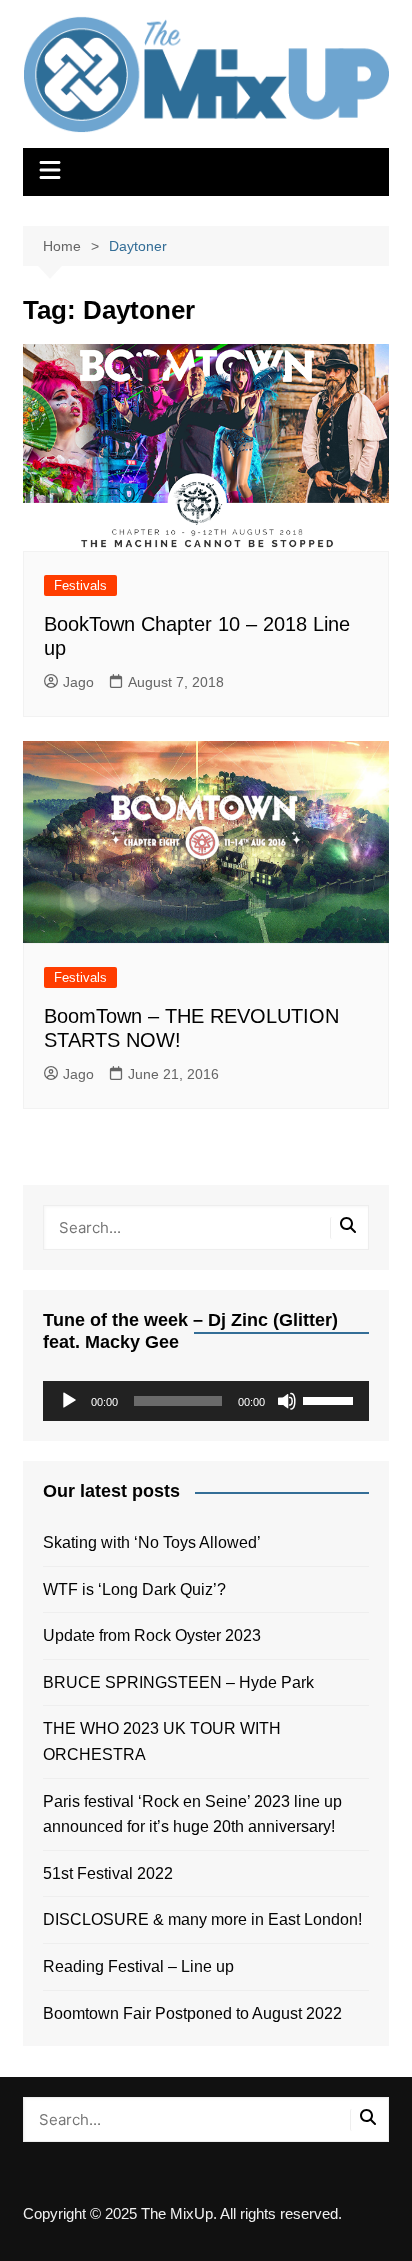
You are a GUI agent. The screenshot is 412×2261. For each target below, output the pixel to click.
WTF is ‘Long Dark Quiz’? (134, 1589)
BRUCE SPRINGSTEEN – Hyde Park (182, 1682)
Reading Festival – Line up (138, 1966)
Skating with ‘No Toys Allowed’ (152, 1542)
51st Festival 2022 (108, 1873)
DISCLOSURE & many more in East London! (202, 1919)
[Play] (69, 1401)
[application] (206, 1401)
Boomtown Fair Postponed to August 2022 (192, 2013)
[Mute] (287, 1401)
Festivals (80, 585)
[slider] (331, 1399)
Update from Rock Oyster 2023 (152, 1635)
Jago (78, 682)
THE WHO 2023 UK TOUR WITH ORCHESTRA (162, 1741)
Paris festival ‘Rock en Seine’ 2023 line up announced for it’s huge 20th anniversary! (192, 1814)
